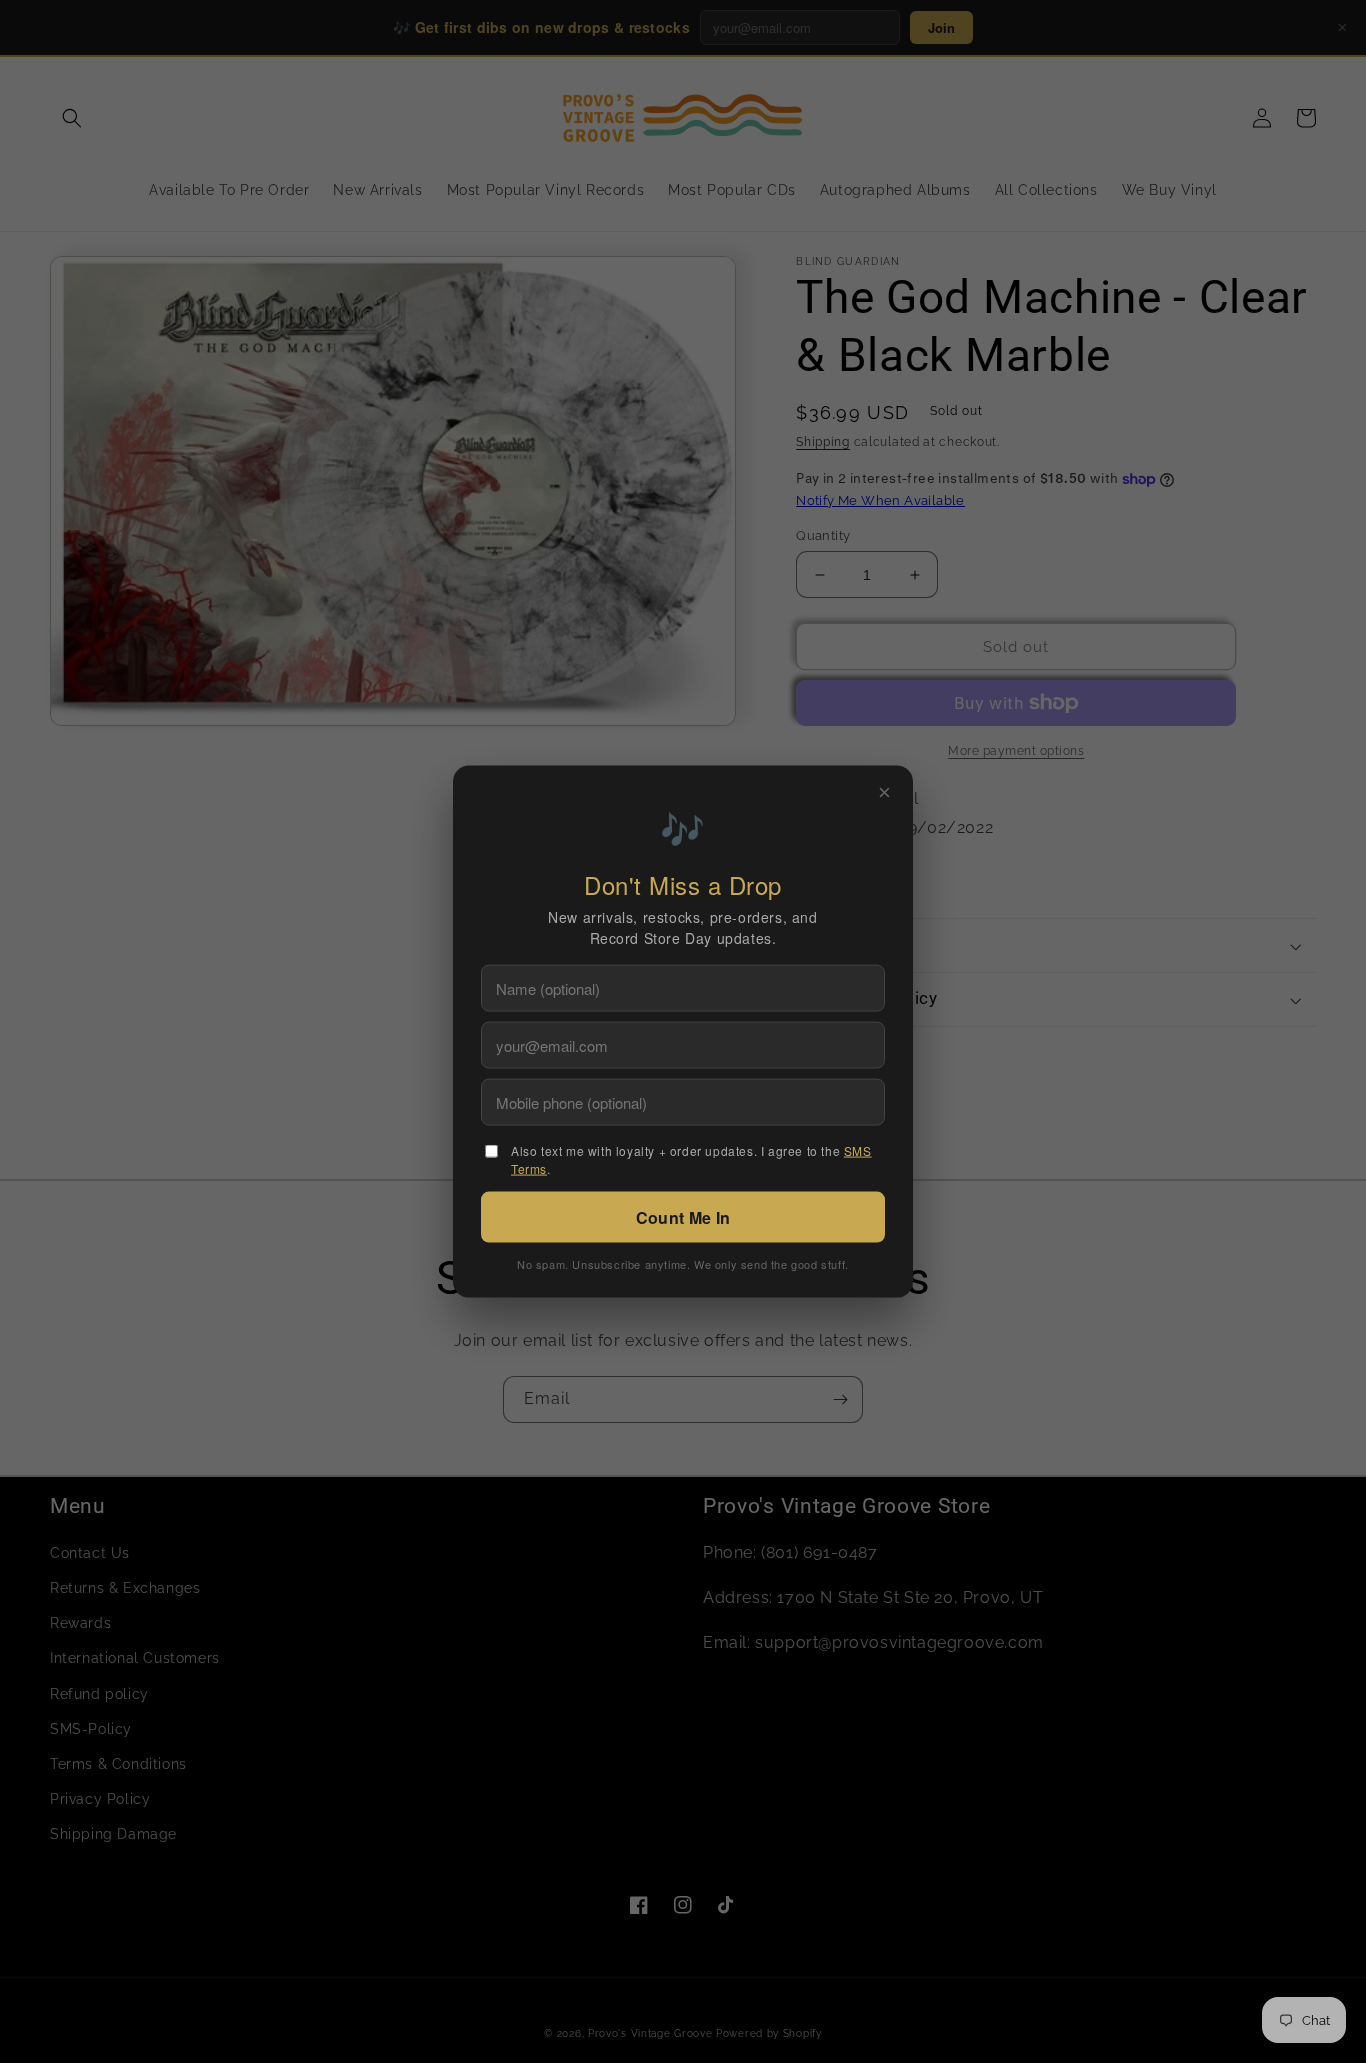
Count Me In (683, 1216)
